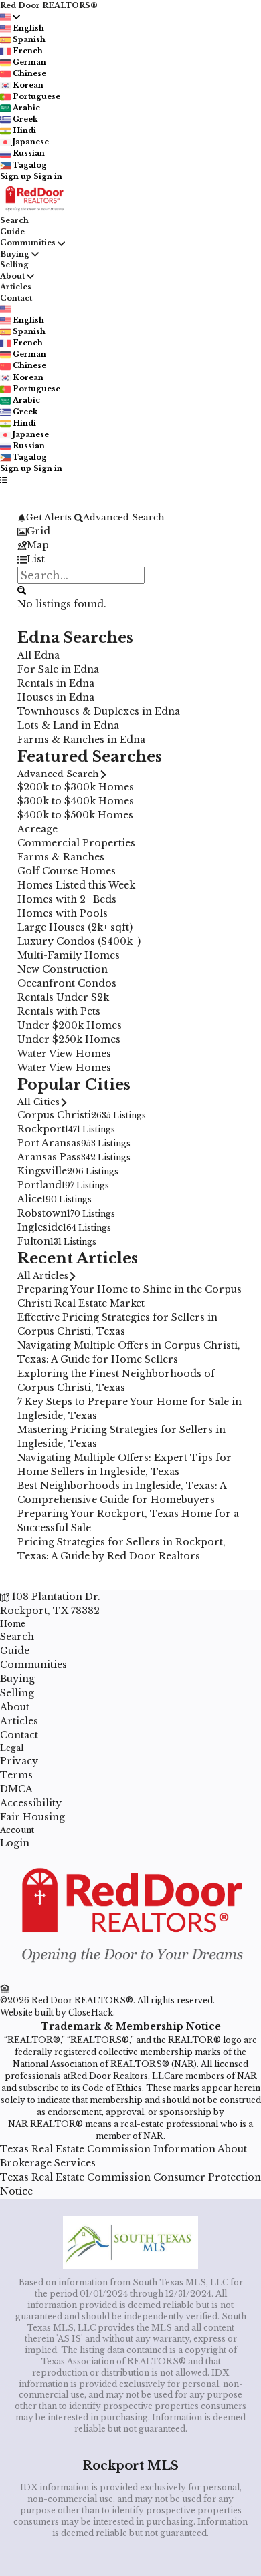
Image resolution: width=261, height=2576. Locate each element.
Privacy (19, 1761)
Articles (16, 287)
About (12, 276)
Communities (28, 243)
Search (14, 220)
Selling (14, 265)
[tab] (130, 531)
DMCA (16, 1789)
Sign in (48, 176)
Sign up (16, 176)
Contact (16, 298)
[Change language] (10, 17)
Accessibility (31, 1803)
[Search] (22, 590)
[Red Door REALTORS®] (130, 1974)
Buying (15, 254)
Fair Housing (32, 1817)
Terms (16, 1775)
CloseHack (91, 2012)
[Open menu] (4, 480)
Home (13, 1624)
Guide (12, 232)
